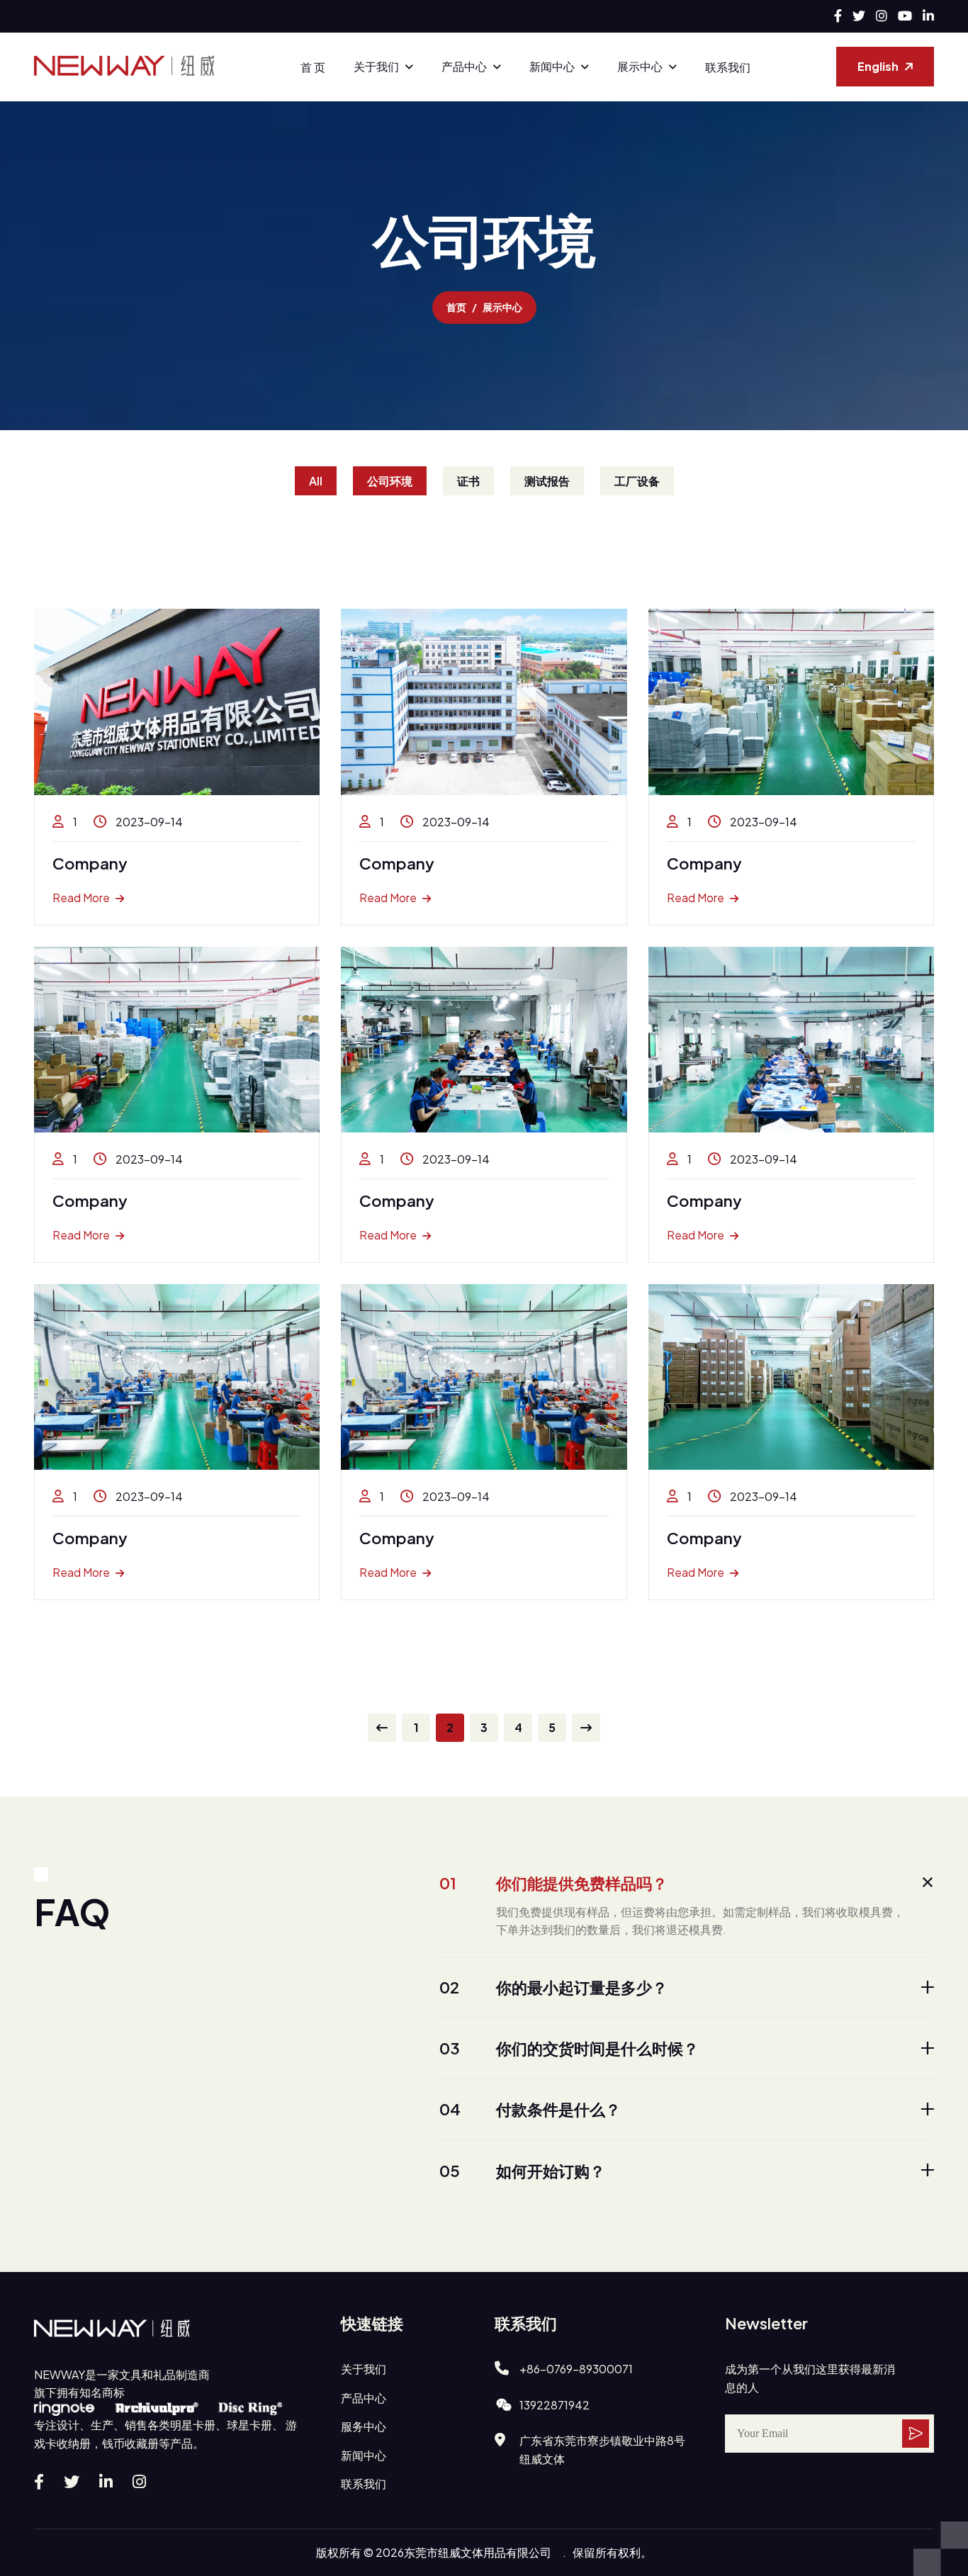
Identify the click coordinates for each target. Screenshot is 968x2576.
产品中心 (464, 66)
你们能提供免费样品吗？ (553, 1883)
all (316, 481)
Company (90, 863)
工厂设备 (637, 481)
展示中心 (640, 66)
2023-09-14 (148, 822)
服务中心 (364, 2426)
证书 (468, 481)
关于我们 (376, 66)
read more (81, 898)
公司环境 (390, 481)
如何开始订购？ (522, 2171)
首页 (456, 307)
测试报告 (547, 481)
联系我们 (728, 67)
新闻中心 (552, 66)
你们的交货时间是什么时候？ (569, 2048)
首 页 (313, 67)
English (878, 66)
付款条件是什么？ (530, 2109)
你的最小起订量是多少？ (553, 1987)
